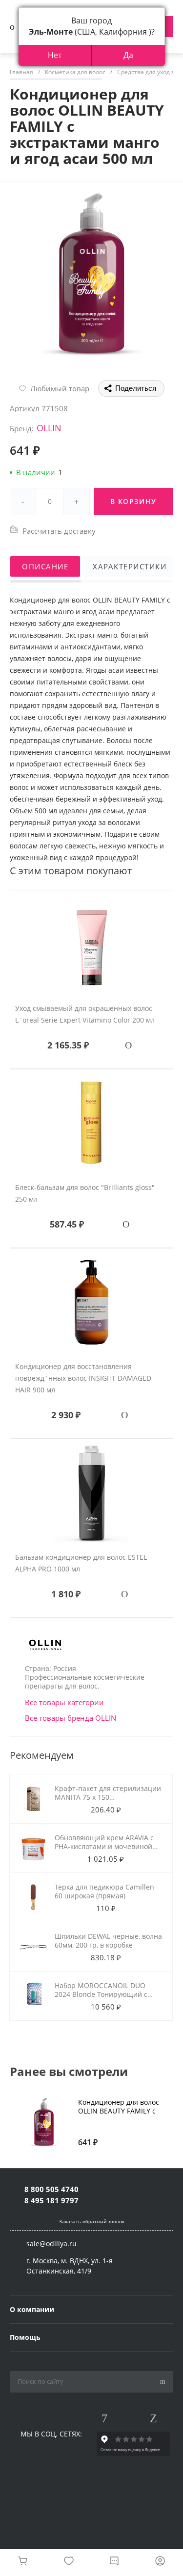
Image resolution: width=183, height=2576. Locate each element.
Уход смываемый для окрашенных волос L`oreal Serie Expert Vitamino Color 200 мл (85, 1014)
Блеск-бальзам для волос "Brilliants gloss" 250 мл (85, 1193)
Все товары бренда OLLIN (71, 1718)
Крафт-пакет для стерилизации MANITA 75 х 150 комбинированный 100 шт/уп (108, 1797)
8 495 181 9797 (51, 2200)
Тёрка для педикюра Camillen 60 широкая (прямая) (104, 1891)
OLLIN (49, 428)
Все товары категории (64, 1702)
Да (128, 55)
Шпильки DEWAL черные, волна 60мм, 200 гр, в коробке (108, 1941)
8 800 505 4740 (51, 2189)
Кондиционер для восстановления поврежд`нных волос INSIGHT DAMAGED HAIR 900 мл (83, 1378)
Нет (55, 55)
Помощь (25, 2337)
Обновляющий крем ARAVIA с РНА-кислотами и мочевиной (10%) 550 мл (104, 1846)
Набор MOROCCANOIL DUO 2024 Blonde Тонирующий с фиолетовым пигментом (101, 1994)
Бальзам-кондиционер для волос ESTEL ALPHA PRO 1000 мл (81, 1563)
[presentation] (177, 2118)
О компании (32, 2309)
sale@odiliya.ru (51, 2244)
